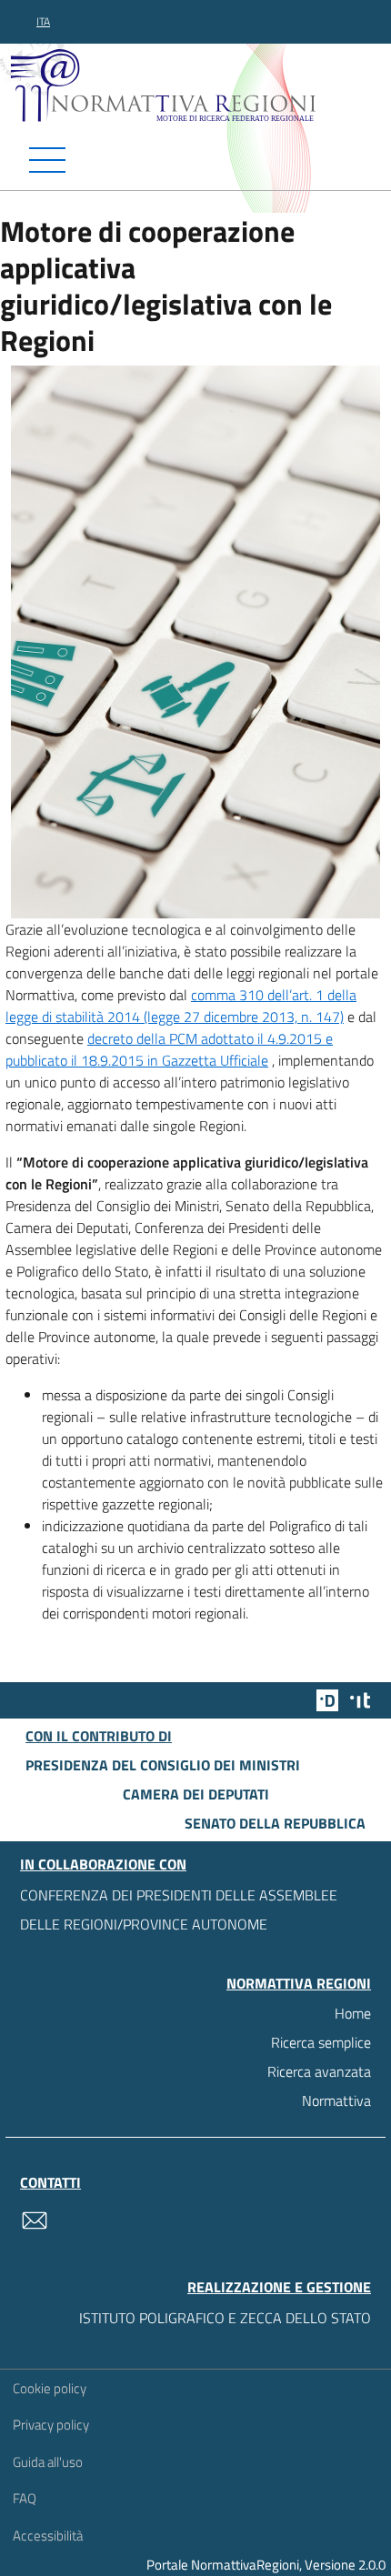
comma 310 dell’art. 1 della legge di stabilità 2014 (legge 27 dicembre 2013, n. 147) (181, 1006)
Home (353, 2013)
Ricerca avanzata (319, 2071)
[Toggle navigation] (195, 160)
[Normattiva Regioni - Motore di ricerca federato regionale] (200, 85)
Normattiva (336, 2100)
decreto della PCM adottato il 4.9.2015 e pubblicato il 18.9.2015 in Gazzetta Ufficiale (169, 1049)
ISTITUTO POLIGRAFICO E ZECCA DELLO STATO (225, 2318)
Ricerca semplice (321, 2042)
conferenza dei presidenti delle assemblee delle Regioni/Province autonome (179, 1909)
